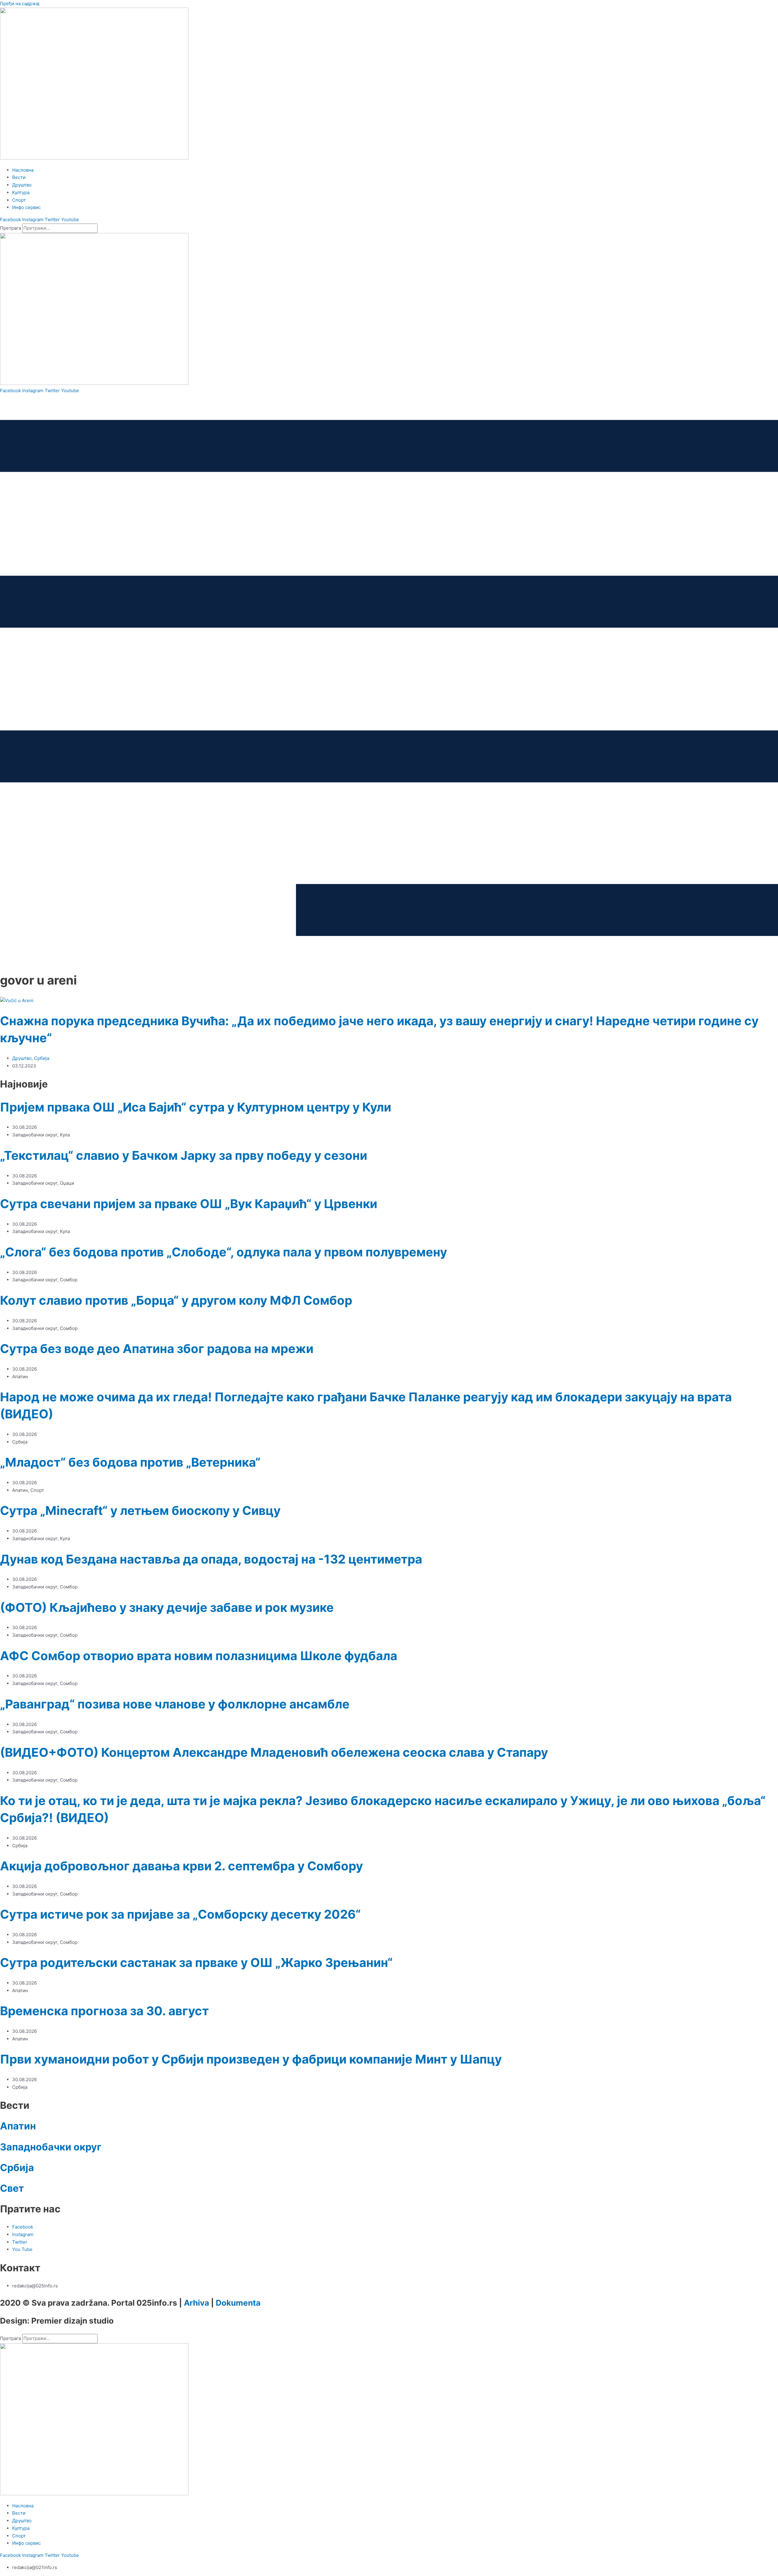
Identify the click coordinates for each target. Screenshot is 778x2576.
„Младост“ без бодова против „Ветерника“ (130, 1462)
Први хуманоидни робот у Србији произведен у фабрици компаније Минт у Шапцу (251, 2059)
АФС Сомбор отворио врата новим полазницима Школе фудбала (199, 1656)
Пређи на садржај (20, 3)
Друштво (22, 1058)
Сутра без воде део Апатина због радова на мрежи (157, 1349)
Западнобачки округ (51, 2147)
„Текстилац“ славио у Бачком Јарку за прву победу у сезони (184, 1155)
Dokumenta (238, 2303)
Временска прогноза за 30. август (104, 2011)
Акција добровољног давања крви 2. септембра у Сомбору (181, 1866)
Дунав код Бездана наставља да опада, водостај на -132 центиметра (211, 1559)
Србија (42, 1058)
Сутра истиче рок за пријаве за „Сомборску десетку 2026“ (180, 1914)
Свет (12, 2188)
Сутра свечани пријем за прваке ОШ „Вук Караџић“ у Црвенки (189, 1204)
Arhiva (196, 2303)
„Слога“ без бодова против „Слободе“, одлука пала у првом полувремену (224, 1252)
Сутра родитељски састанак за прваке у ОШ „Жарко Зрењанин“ (196, 1963)
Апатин (18, 2126)
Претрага (10, 228)
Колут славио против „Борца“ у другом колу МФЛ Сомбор (176, 1300)
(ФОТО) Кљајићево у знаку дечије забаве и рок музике (167, 1607)
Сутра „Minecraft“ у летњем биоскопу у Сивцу (140, 1511)
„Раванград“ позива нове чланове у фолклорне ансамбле (175, 1704)
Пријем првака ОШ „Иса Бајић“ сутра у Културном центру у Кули (196, 1107)
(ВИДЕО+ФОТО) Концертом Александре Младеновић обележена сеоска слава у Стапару (274, 1752)
